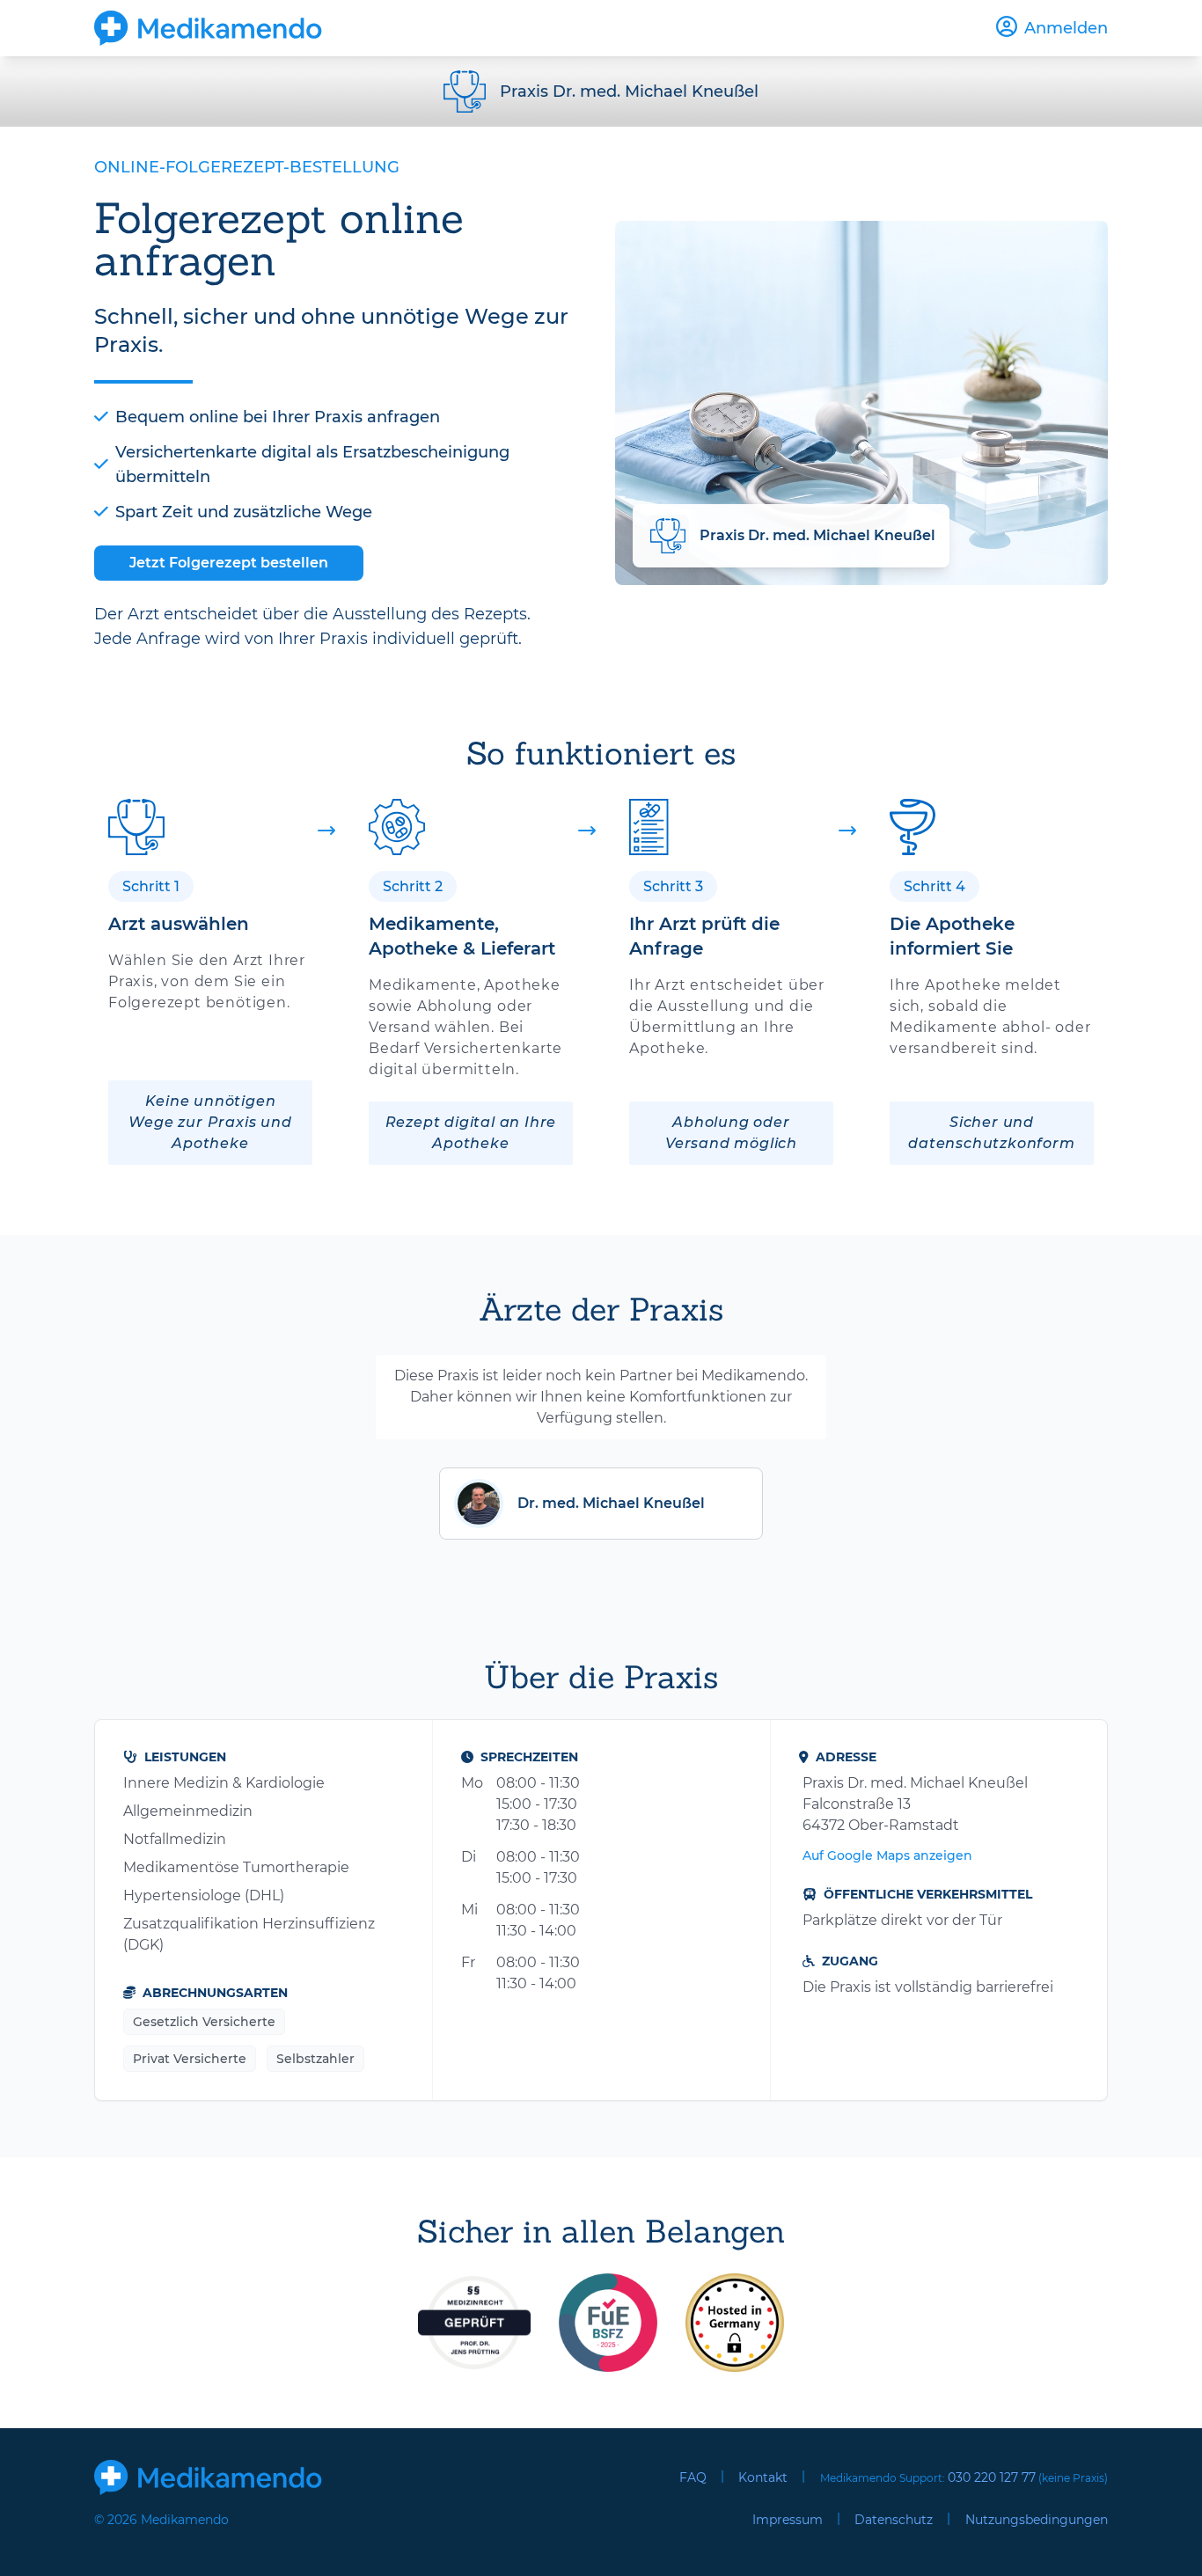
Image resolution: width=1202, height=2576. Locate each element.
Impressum (788, 2520)
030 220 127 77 (992, 2477)
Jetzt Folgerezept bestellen (229, 563)
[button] (601, 1504)
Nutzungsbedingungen (1037, 2520)
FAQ (693, 2477)
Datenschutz (894, 2520)
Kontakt (763, 2477)
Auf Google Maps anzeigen (887, 1855)
